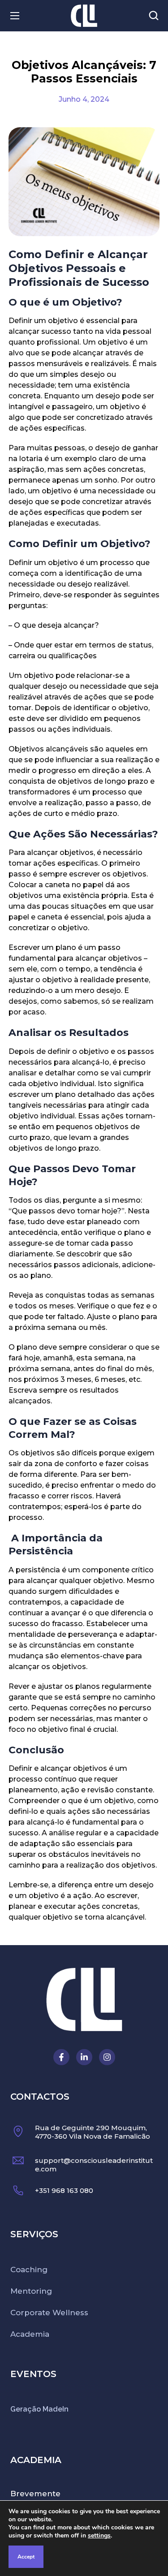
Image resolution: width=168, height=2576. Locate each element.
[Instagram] (107, 2057)
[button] (154, 16)
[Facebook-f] (61, 2057)
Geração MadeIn (39, 2409)
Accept (26, 2557)
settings (99, 2536)
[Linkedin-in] (84, 2057)
